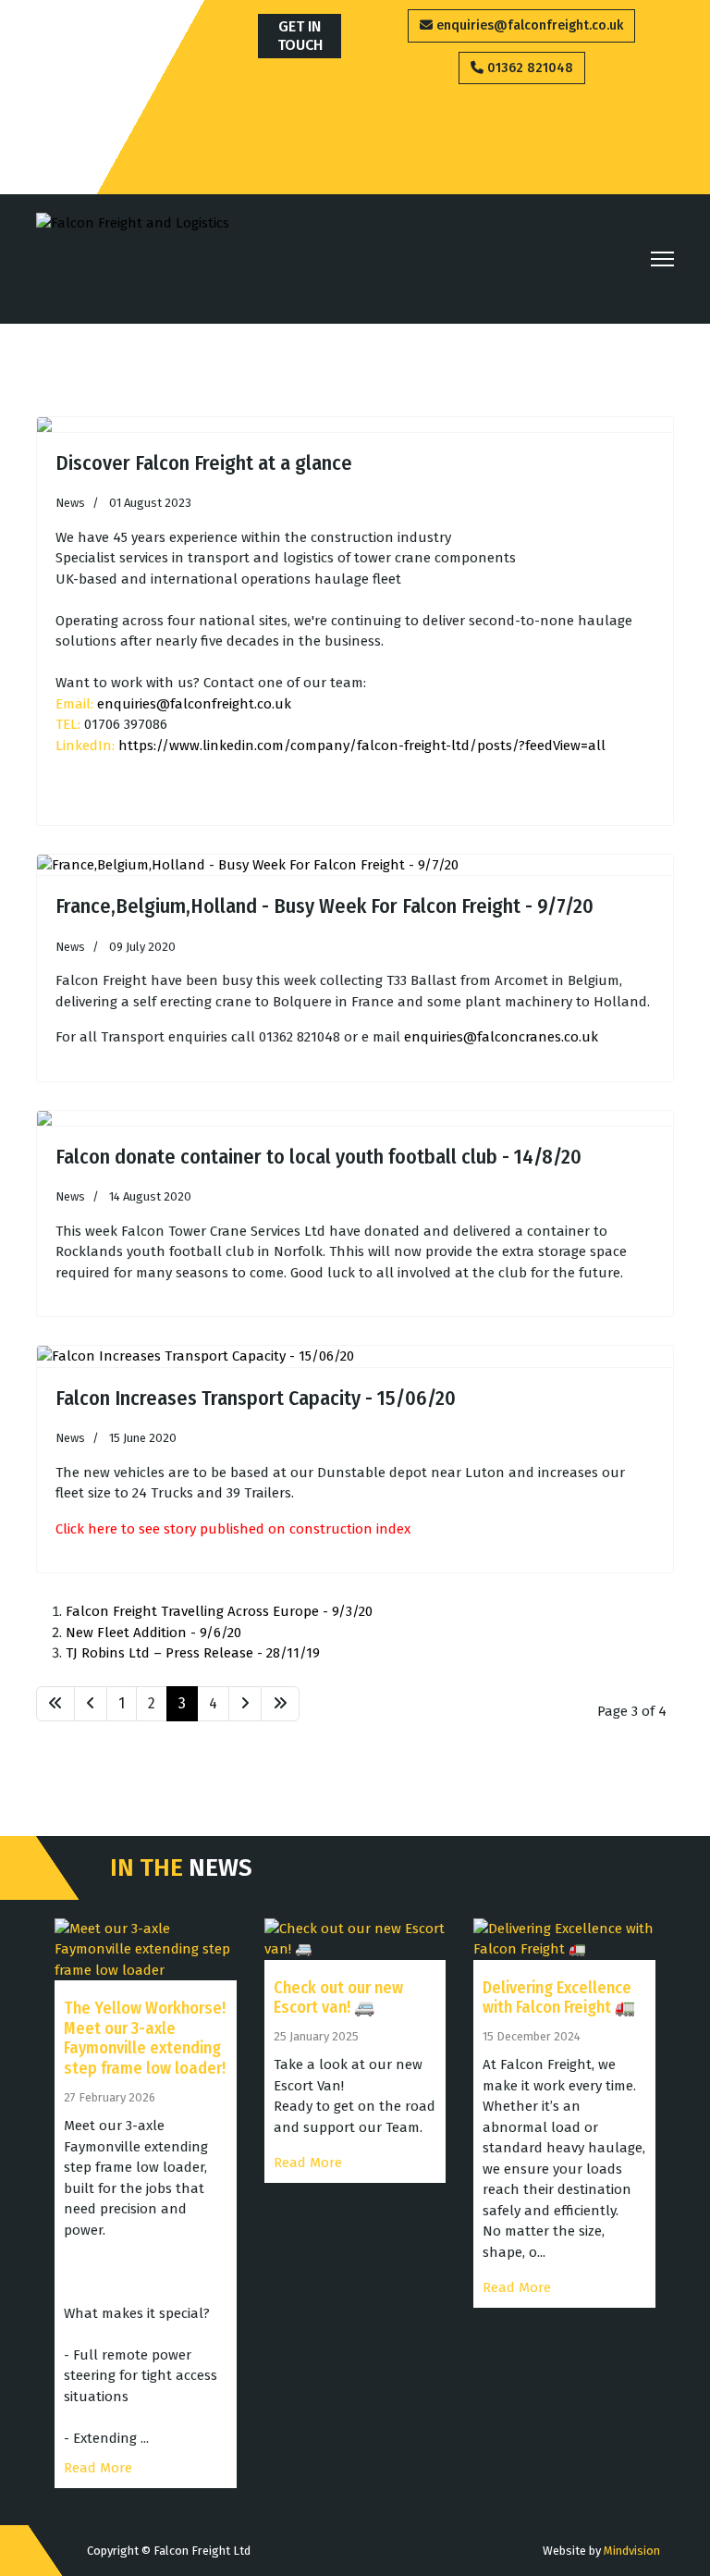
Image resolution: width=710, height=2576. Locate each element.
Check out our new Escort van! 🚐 (338, 1998)
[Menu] (662, 259)
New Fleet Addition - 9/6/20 (153, 1633)
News (70, 503)
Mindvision (632, 2551)
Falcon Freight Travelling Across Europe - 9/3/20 (219, 1611)
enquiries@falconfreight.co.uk (528, 25)
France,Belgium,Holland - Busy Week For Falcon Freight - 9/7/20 (324, 906)
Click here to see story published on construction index (233, 1529)
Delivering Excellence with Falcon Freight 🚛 (559, 1998)
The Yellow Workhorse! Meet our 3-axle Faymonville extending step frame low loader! (145, 2038)
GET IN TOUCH (300, 36)
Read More (98, 2468)
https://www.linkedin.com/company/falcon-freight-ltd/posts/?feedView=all (362, 746)
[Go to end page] (280, 1704)
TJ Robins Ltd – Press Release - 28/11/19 (193, 1653)
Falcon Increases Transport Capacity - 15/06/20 (256, 1398)
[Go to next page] (245, 1704)
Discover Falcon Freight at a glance (204, 463)
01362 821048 (528, 68)
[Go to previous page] (91, 1704)
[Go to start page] (55, 1704)
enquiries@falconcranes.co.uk (501, 1037)
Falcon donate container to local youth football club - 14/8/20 (318, 1157)
